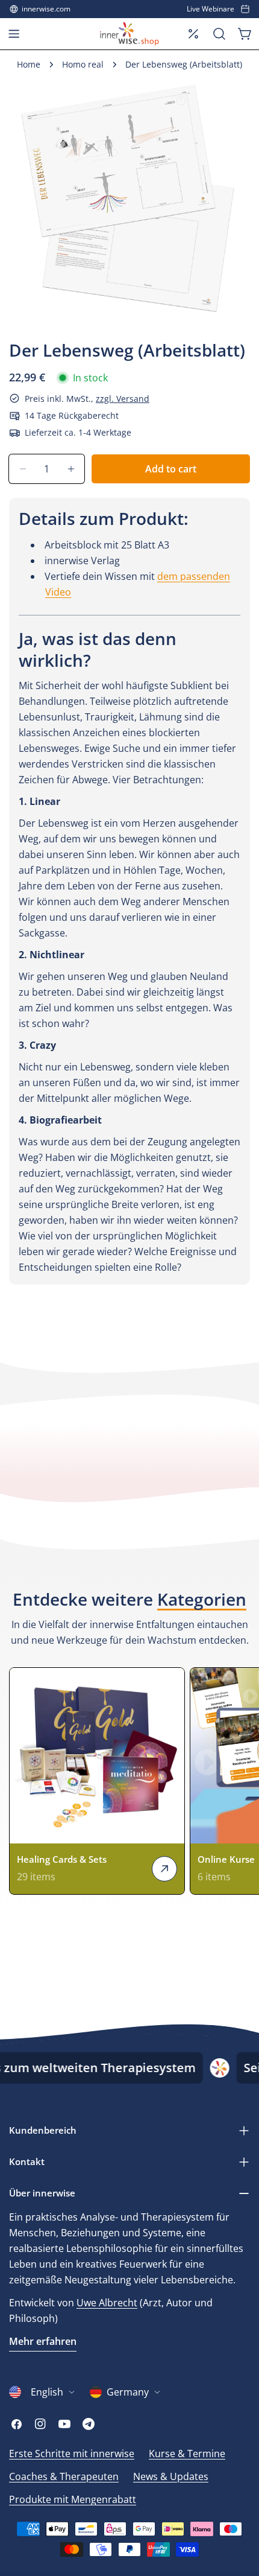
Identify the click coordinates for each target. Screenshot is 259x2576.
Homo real (83, 64)
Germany (128, 2392)
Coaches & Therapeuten (64, 2476)
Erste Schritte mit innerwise (72, 2454)
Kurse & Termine (187, 2454)
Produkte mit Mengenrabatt (73, 2499)
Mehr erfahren (43, 2341)
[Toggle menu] (14, 34)
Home (29, 64)
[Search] (219, 34)
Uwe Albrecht (107, 2303)
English (47, 2392)
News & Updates (171, 2476)
